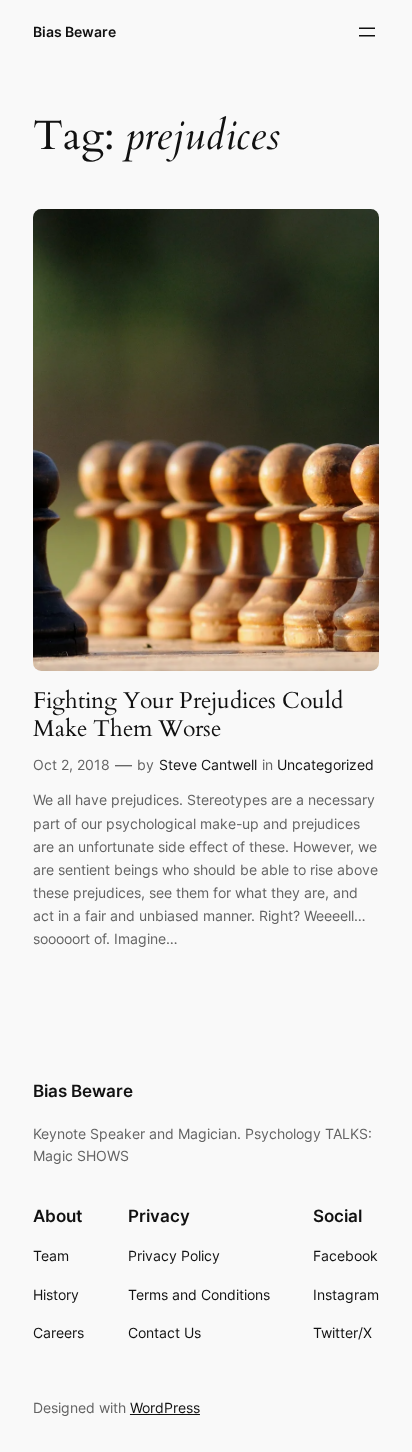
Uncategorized (325, 764)
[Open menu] (367, 32)
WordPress (165, 1407)
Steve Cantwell (208, 764)
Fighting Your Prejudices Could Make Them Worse (188, 714)
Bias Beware (74, 31)
